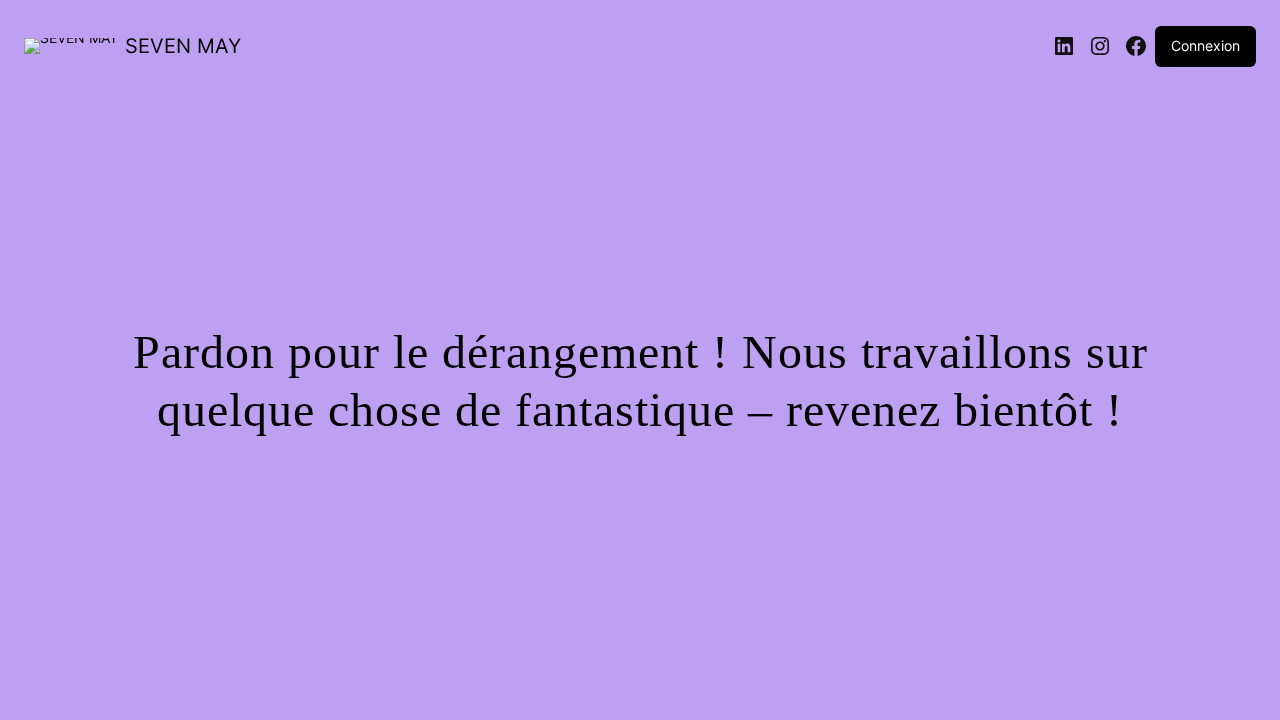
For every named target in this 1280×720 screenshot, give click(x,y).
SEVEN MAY (183, 46)
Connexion (1205, 45)
